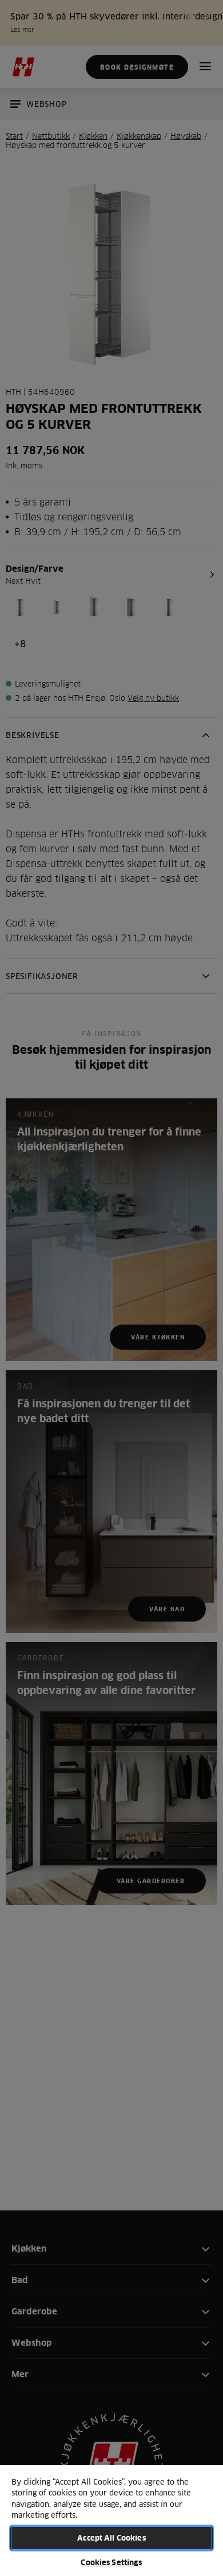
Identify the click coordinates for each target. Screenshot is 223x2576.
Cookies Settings (111, 2562)
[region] (111, 2520)
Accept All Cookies (111, 2538)
